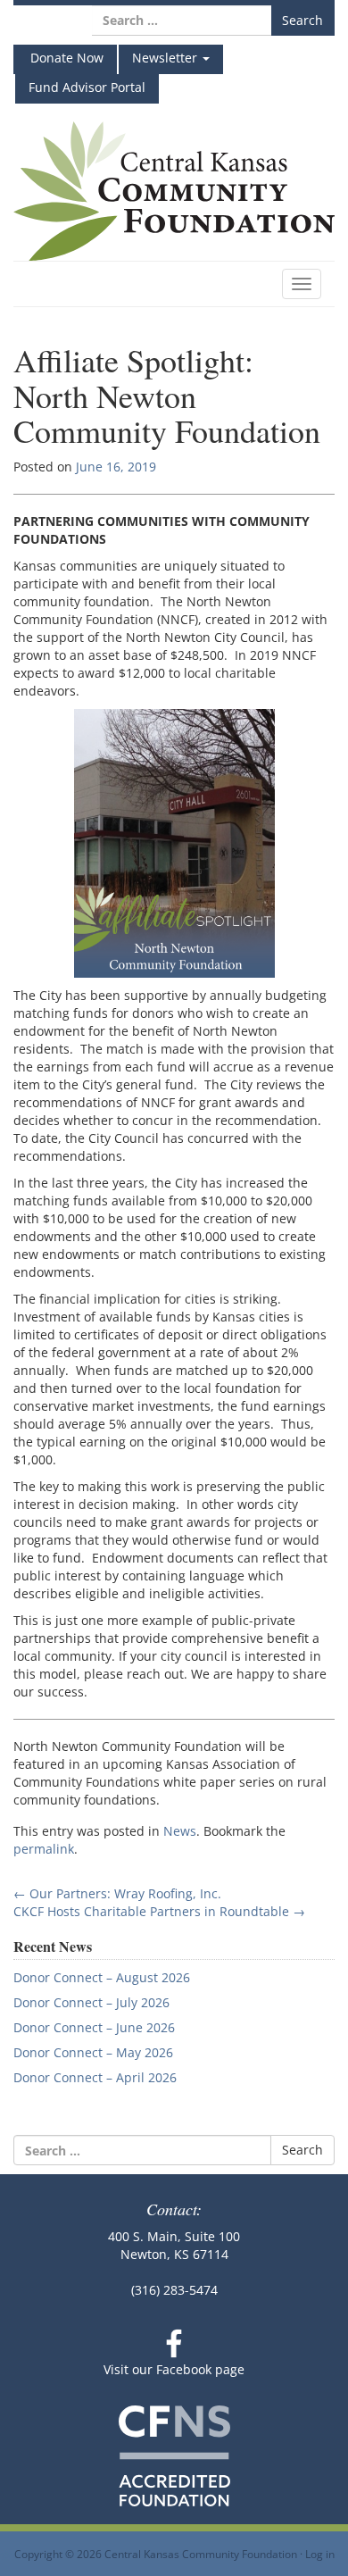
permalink (44, 1849)
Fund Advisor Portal (87, 87)
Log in (320, 2554)
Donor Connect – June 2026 (94, 2027)
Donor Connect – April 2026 (95, 2077)
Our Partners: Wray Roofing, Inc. (117, 1893)
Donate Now (65, 58)
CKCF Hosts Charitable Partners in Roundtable (159, 1911)
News (180, 1831)
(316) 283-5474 (174, 2290)
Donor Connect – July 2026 (91, 2002)
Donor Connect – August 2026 (102, 1977)
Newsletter (166, 58)
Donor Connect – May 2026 (93, 2052)
